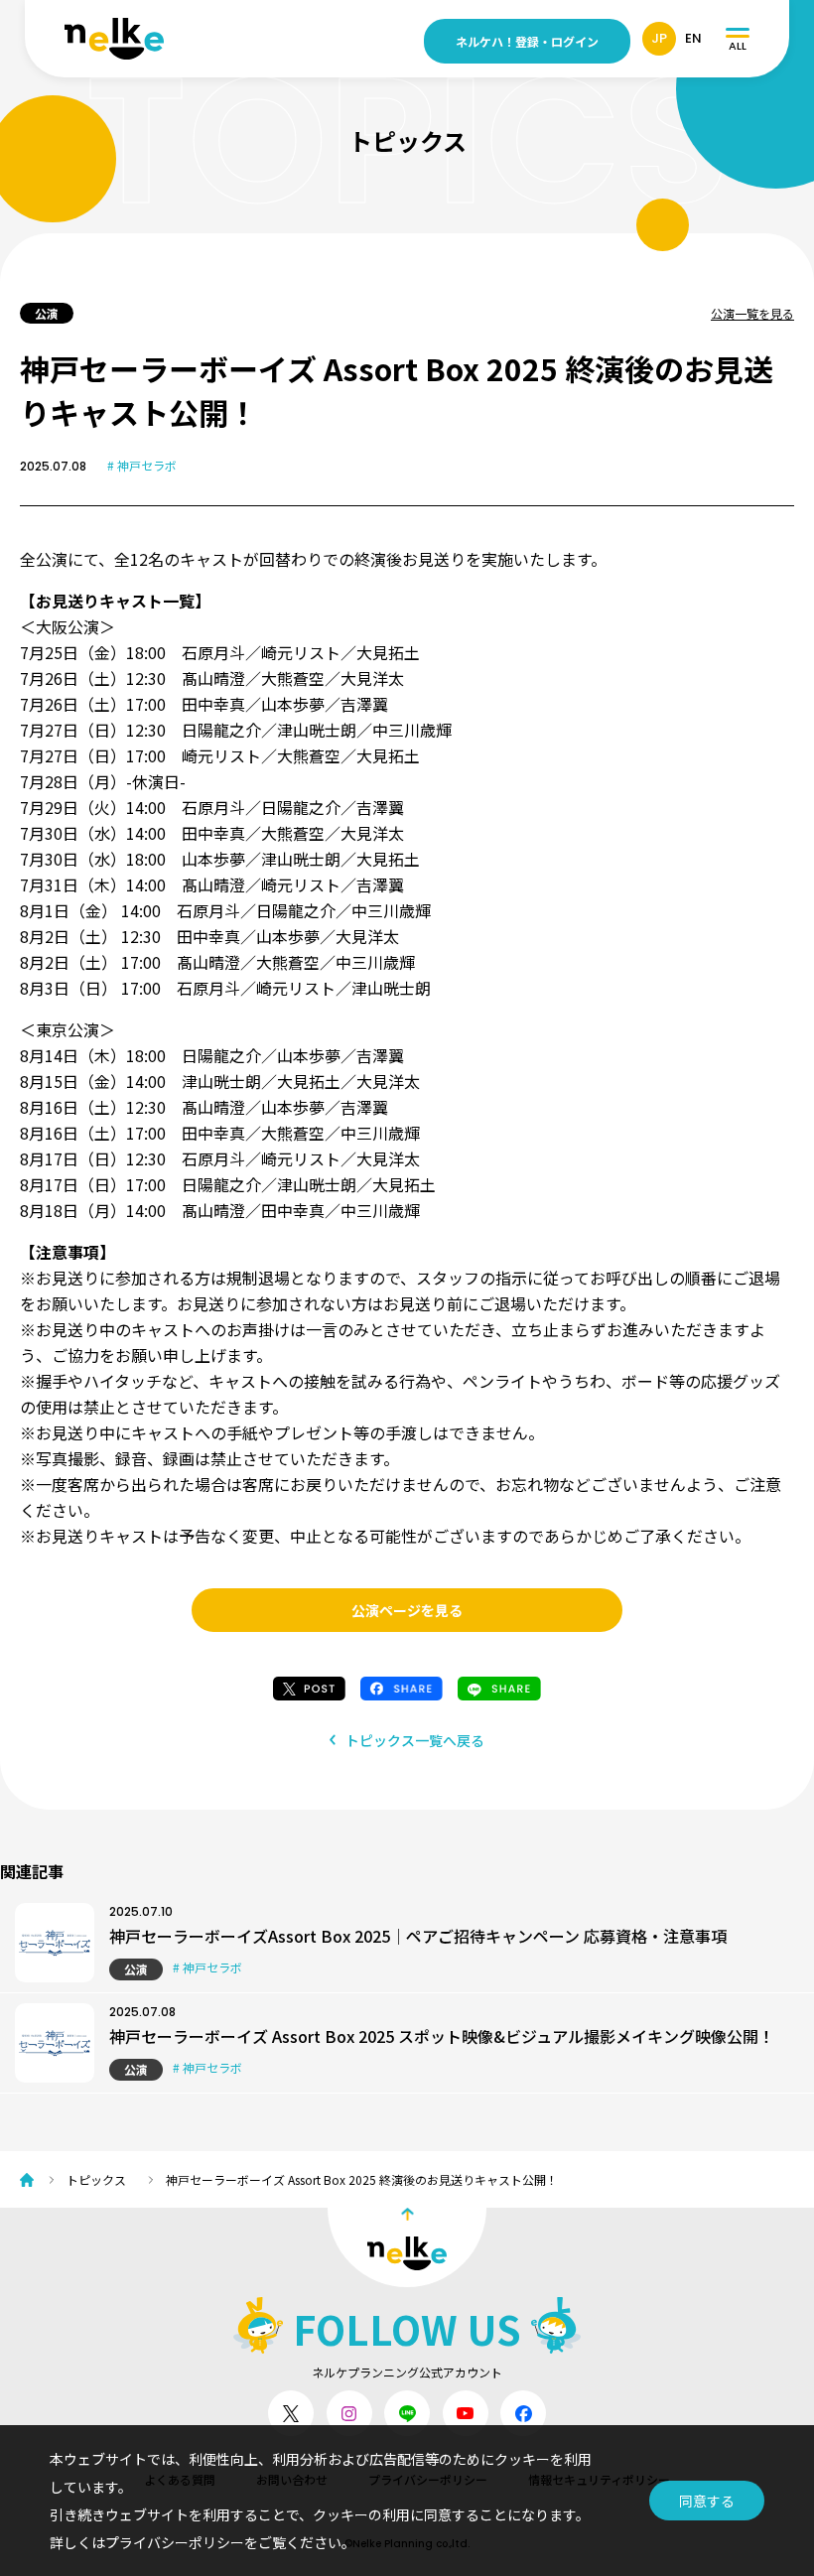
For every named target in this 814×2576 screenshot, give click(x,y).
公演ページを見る (407, 1610)
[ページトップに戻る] (407, 2247)
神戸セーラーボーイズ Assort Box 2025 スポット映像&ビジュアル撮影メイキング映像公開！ (442, 2036)
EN (693, 38)
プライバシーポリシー (175, 2542)
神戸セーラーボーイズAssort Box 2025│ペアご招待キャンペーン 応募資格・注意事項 (418, 1936)
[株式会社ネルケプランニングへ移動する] (32, 2180)
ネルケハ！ (527, 41)
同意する (707, 2501)
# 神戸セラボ (142, 465)
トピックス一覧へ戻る (415, 1740)
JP (659, 38)
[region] (417, 2179)
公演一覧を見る (752, 313)
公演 (136, 1969)
